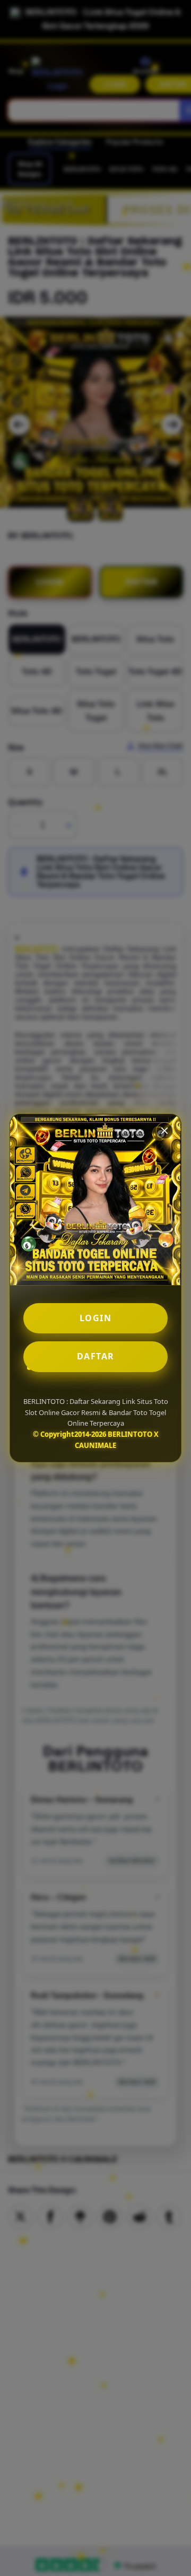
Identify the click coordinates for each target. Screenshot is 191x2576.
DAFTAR (96, 1356)
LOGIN (96, 1318)
